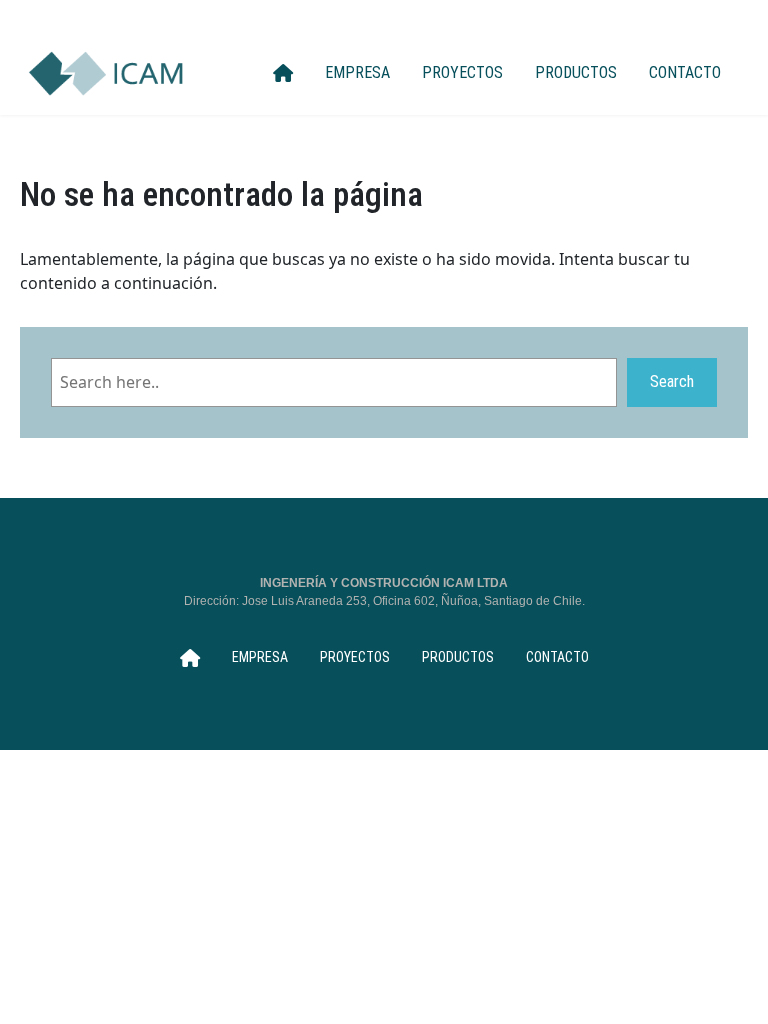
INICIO (283, 73)
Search (672, 381)
